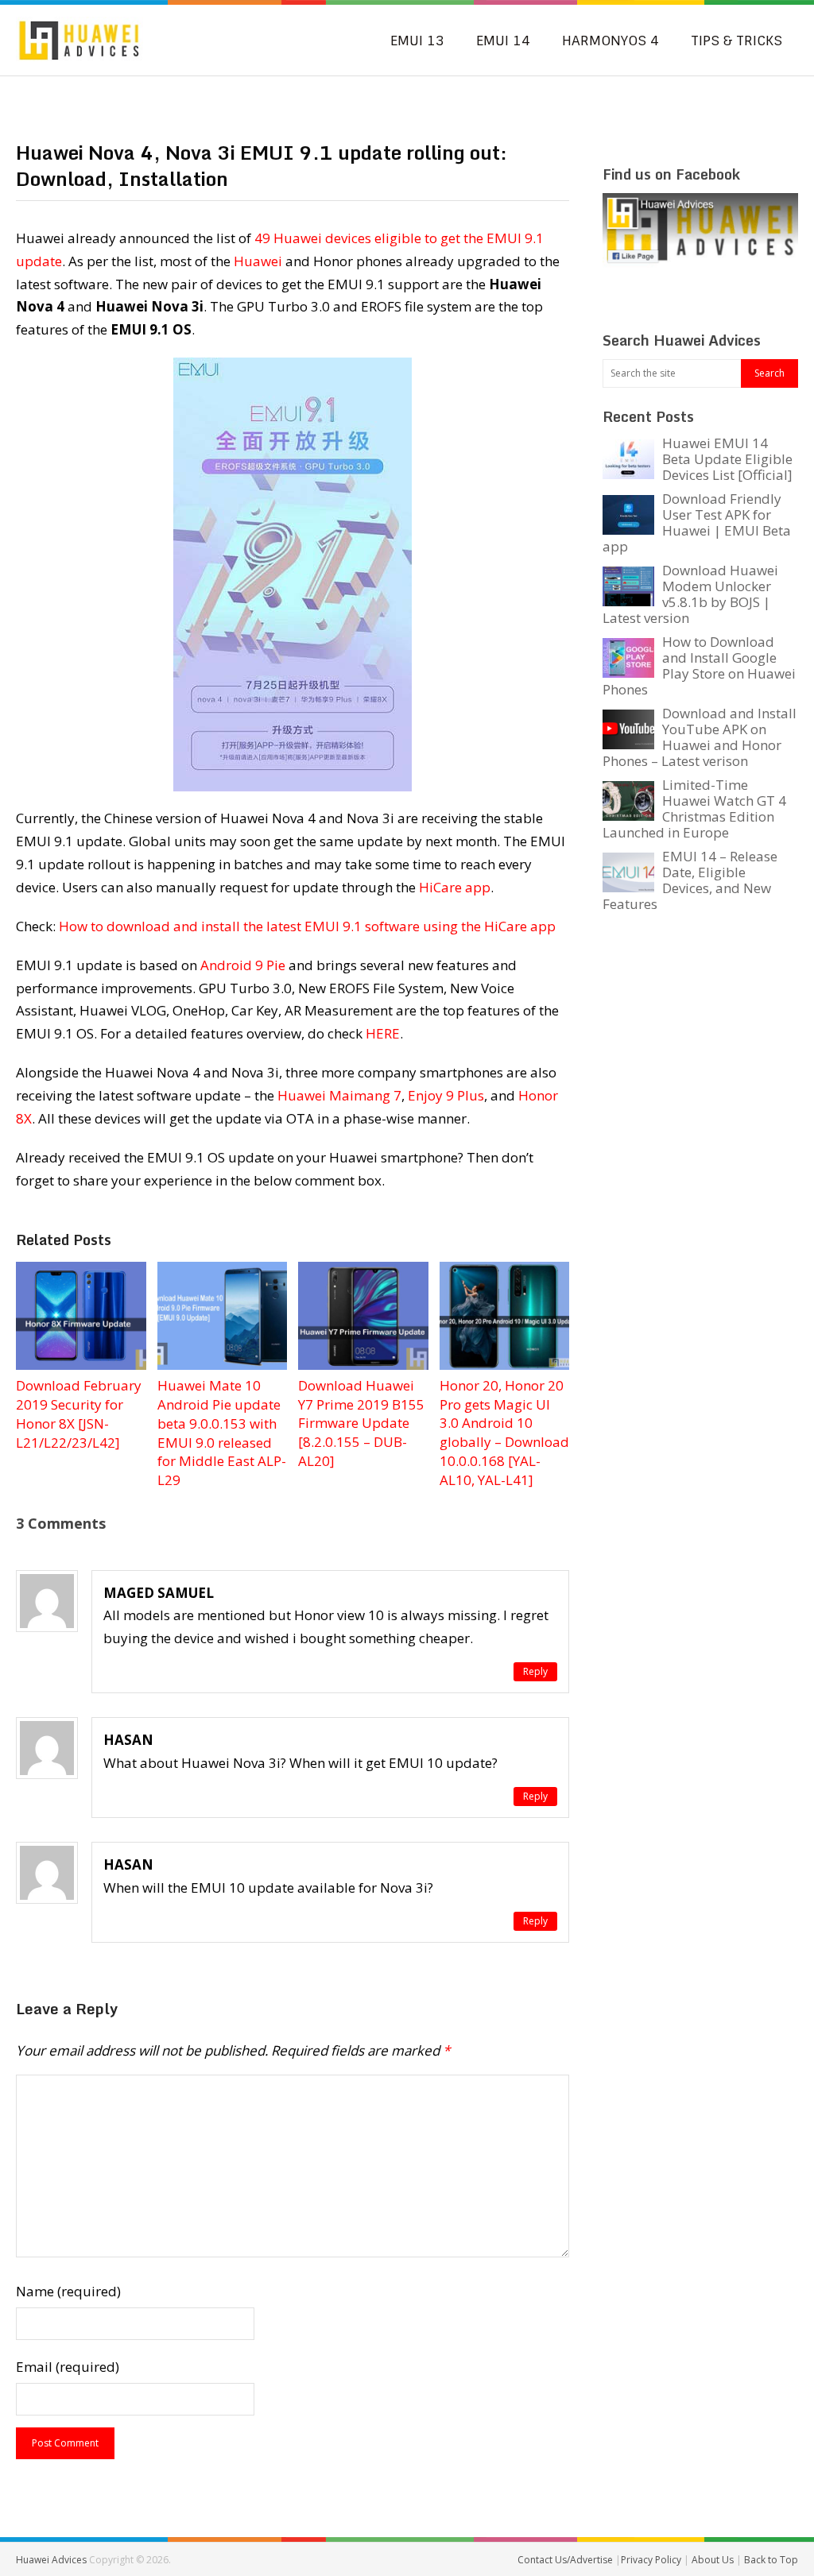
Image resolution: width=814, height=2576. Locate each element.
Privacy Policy (652, 2560)
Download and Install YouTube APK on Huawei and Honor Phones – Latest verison (700, 737)
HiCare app (455, 887)
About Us (714, 2560)
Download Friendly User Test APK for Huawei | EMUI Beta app (697, 522)
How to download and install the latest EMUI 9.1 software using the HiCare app (307, 926)
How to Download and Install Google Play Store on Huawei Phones (699, 665)
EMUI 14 (503, 41)
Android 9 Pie (243, 965)
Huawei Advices (51, 2560)
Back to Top (771, 2560)
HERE (383, 1033)
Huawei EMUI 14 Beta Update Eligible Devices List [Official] (727, 459)
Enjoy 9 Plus (446, 1095)
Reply (535, 1671)
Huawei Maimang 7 (339, 1095)
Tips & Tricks (736, 41)
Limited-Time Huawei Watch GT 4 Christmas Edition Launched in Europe (694, 808)
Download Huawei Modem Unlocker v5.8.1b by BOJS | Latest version (690, 594)
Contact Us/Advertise (566, 2560)
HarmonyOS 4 (610, 41)
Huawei (258, 261)
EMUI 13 (417, 41)
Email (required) (68, 2367)
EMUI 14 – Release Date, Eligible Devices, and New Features (690, 880)
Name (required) (68, 2291)
